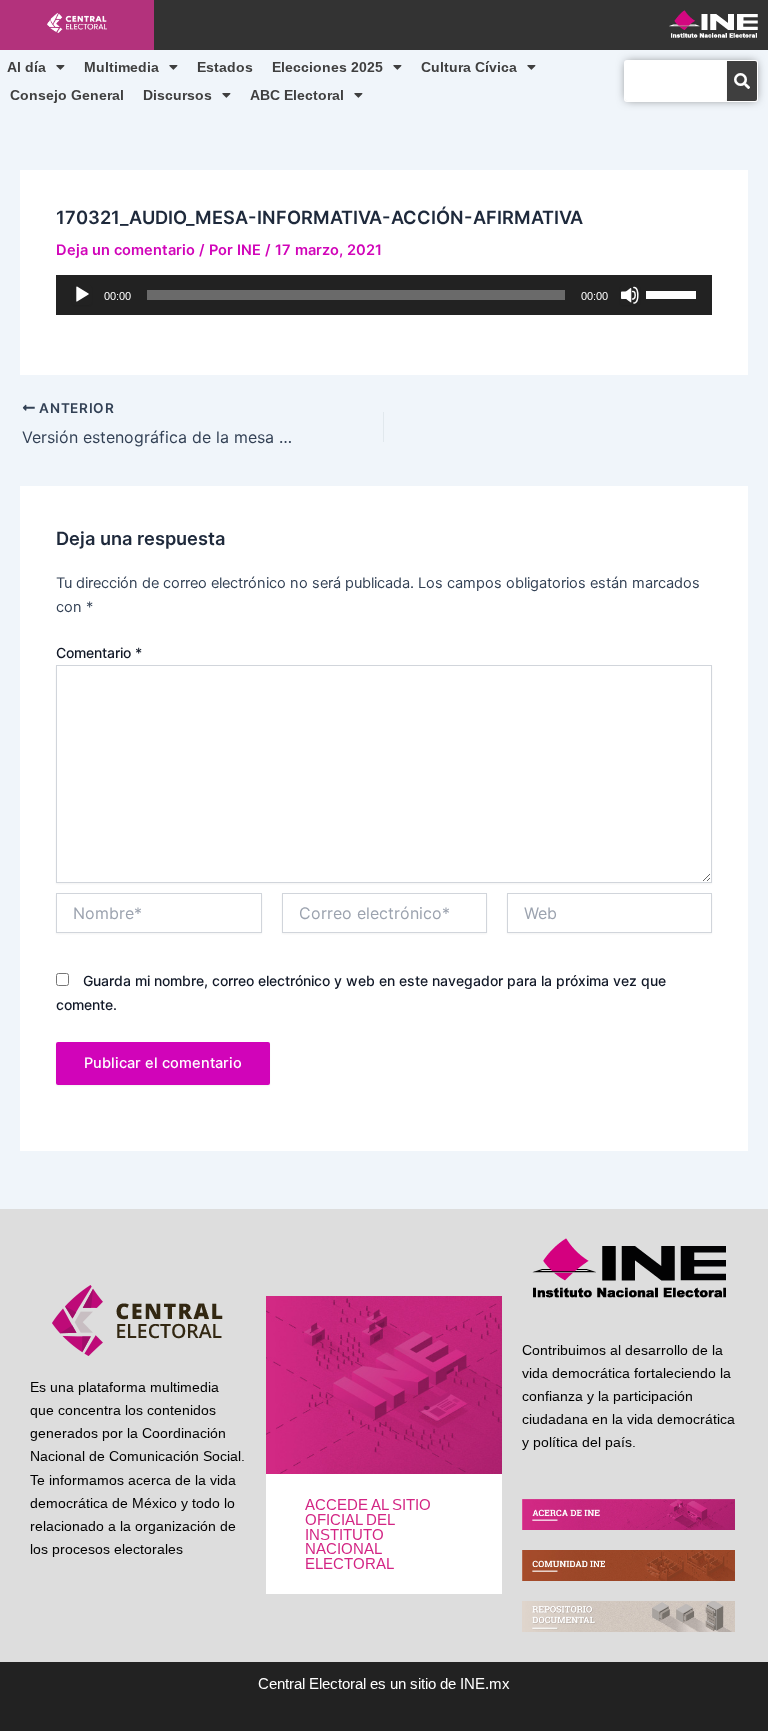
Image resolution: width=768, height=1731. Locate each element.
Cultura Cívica (469, 67)
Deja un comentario (125, 250)
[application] (383, 295)
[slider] (674, 293)
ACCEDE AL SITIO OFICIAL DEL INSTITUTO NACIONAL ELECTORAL (368, 1534)
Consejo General (67, 95)
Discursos (177, 95)
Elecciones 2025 (327, 67)
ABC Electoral (297, 95)
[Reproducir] (82, 295)
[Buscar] (742, 81)
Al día (26, 67)
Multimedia (121, 67)
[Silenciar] (630, 295)
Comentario (99, 652)
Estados (225, 67)
